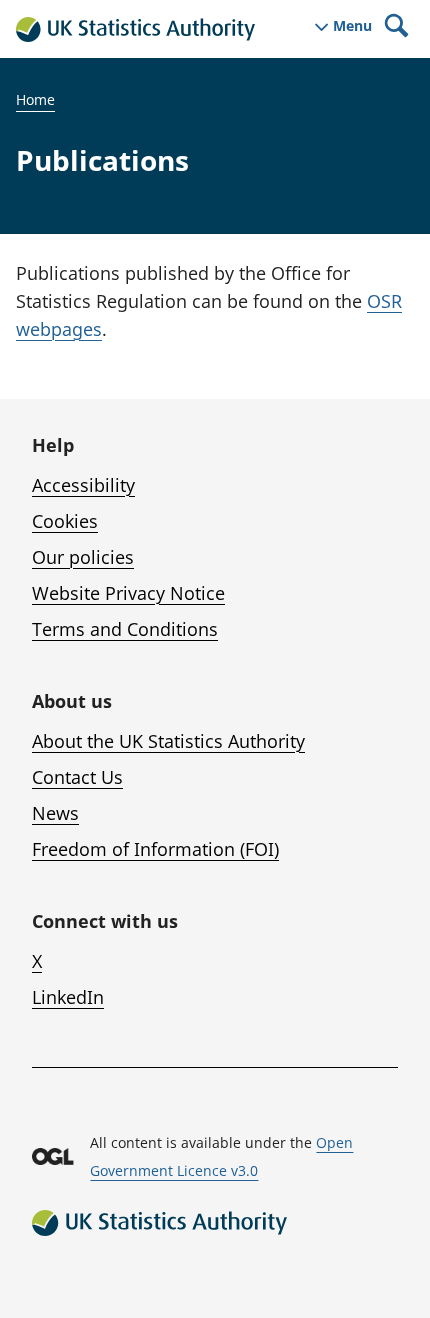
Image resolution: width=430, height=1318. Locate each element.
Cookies (65, 521)
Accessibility (83, 485)
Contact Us (77, 777)
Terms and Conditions (125, 629)
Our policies (83, 557)
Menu (352, 26)
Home (35, 99)
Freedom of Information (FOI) (155, 849)
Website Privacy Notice (128, 593)
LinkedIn (68, 997)
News (55, 813)
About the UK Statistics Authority (168, 741)
